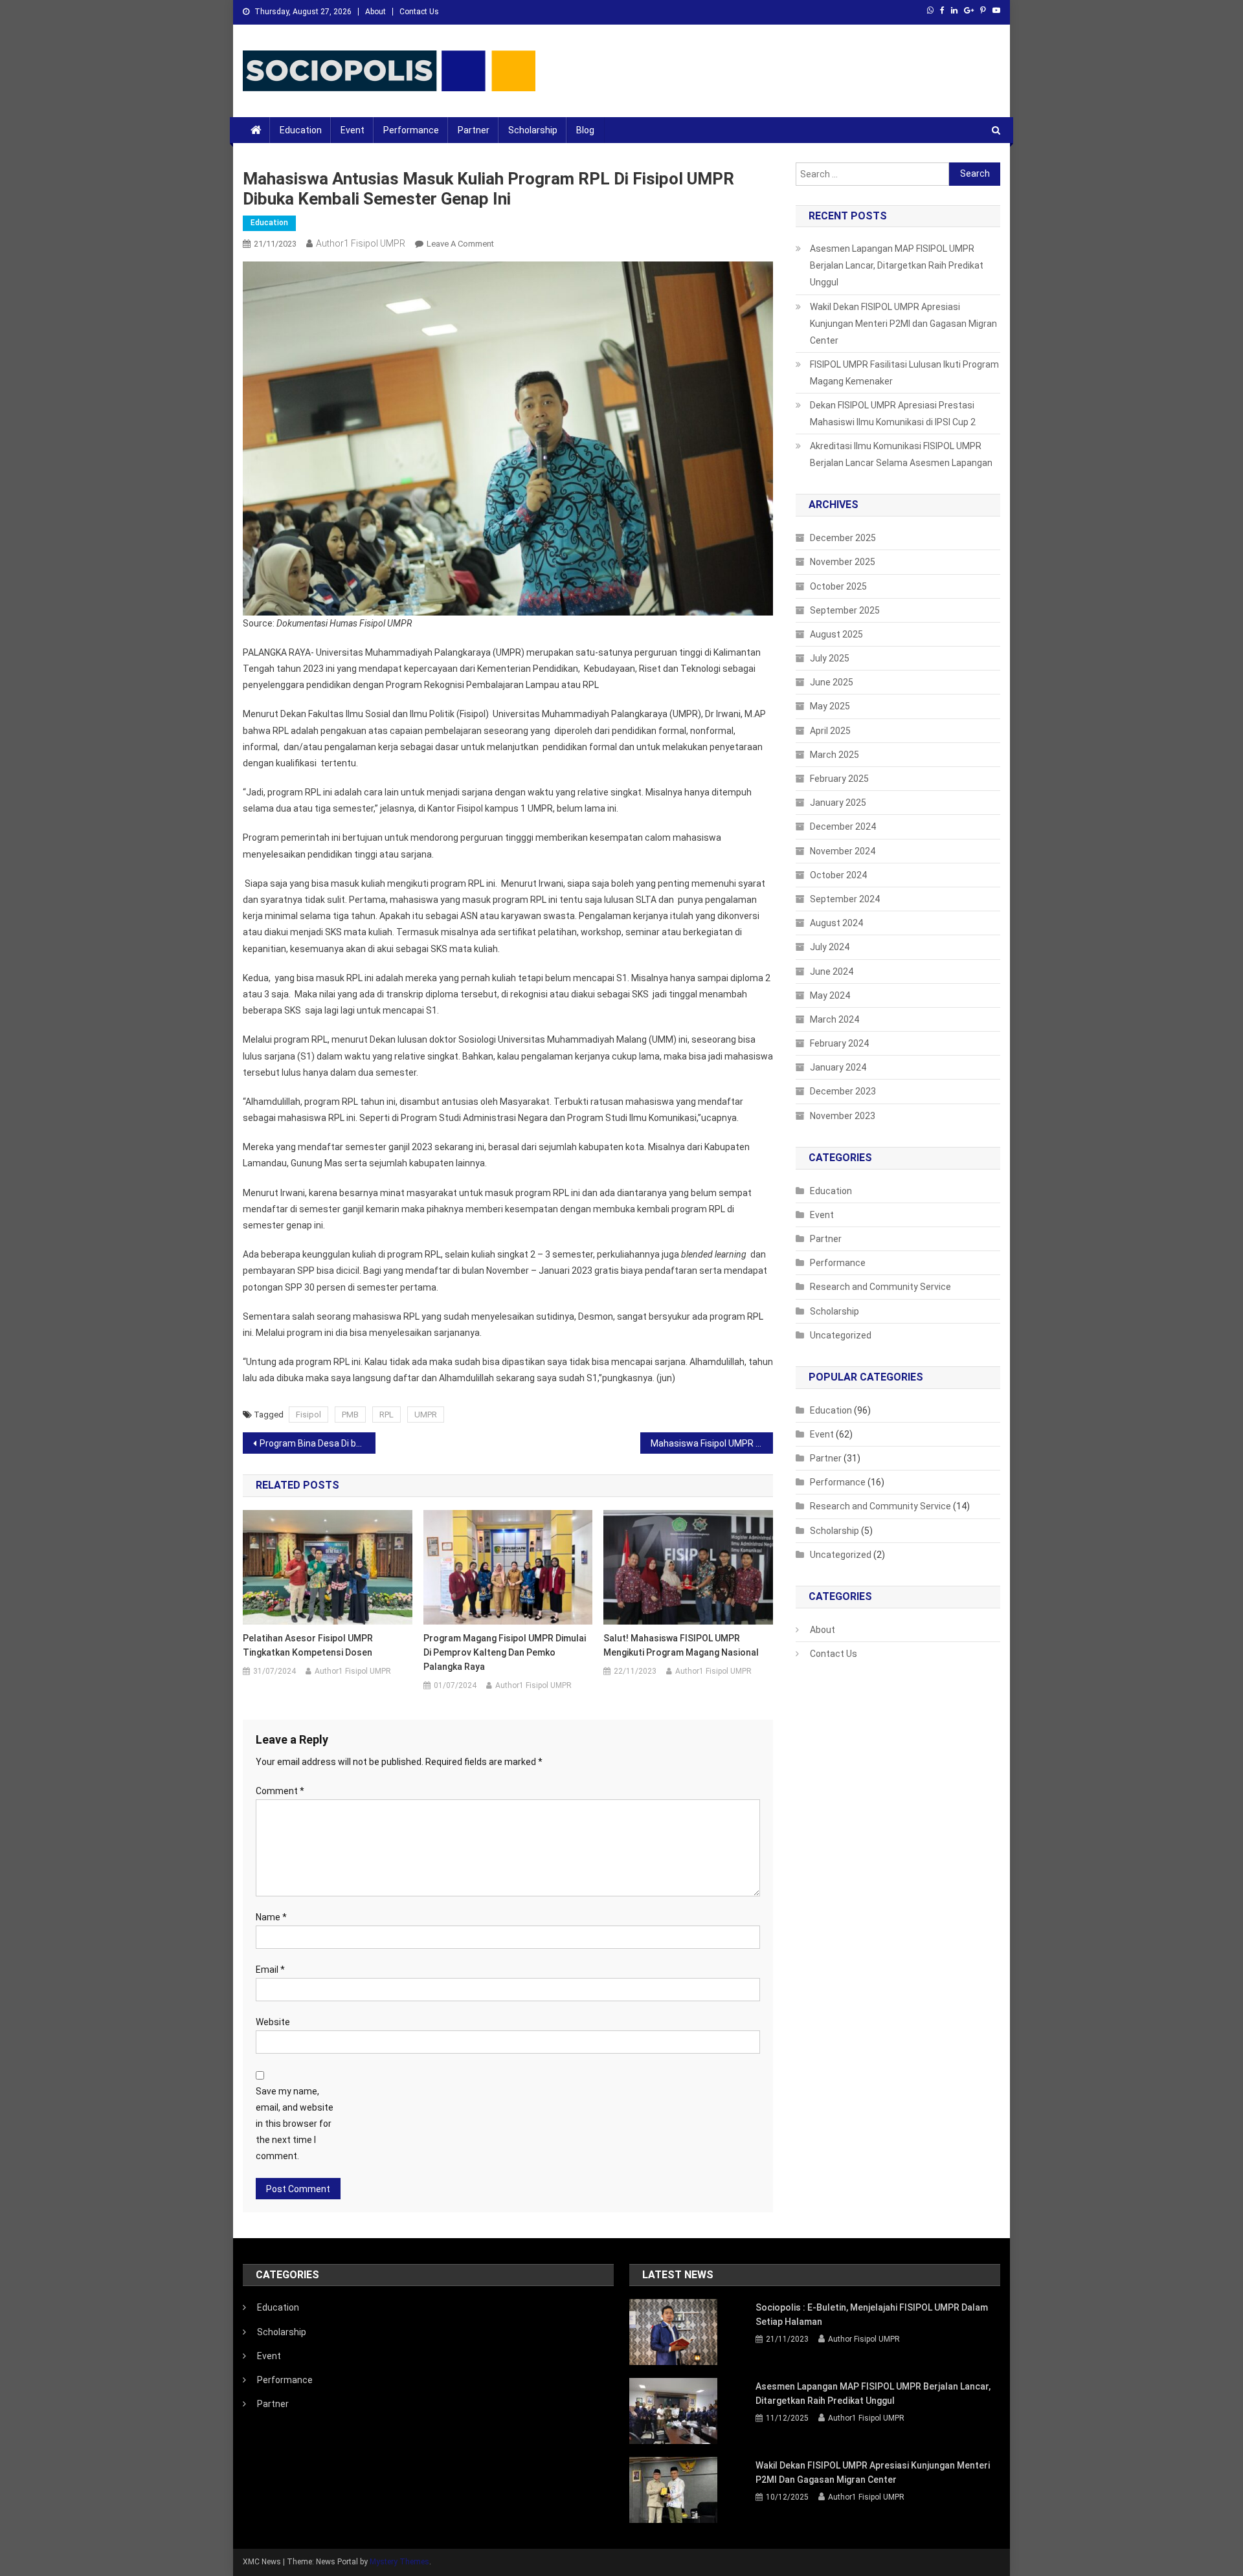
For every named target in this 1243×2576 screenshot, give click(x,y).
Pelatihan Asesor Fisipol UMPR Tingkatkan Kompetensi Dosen (308, 1645)
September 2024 (845, 899)
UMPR (426, 1415)
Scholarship (533, 130)
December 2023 (843, 1091)
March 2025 (834, 755)
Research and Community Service (880, 1287)
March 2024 (834, 1019)
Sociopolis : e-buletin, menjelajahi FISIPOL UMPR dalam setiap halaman (872, 2315)
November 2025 (843, 562)
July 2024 (830, 947)
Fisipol (308, 1415)
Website (273, 2022)
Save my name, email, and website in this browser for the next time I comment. (295, 2124)
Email (270, 1970)
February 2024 (839, 1043)
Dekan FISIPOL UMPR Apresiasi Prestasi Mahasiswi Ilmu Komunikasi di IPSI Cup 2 (893, 414)
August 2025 (836, 634)
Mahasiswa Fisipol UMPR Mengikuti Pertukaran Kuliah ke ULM (712, 1443)
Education (301, 130)
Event (353, 130)
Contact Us (419, 12)
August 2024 (836, 923)
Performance (411, 130)
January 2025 (838, 803)
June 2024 (832, 972)
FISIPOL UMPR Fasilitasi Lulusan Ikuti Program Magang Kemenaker (904, 373)
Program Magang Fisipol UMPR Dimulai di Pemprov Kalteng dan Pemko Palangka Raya (505, 1652)
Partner (474, 130)
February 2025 (839, 779)
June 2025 (832, 682)
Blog (585, 130)
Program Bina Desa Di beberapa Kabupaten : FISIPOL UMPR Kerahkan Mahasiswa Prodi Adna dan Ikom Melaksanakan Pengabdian (318, 1443)
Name (271, 1917)
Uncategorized (841, 1335)
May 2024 (830, 995)
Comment (280, 1791)
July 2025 (830, 658)
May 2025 (830, 706)
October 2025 (838, 586)
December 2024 (843, 827)
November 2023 (843, 1116)
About (375, 12)
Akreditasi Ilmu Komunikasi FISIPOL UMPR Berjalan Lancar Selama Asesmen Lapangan (901, 454)
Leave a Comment (460, 244)
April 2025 (830, 731)
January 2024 (838, 1067)
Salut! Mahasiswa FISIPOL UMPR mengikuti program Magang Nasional (681, 1645)
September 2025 (845, 610)
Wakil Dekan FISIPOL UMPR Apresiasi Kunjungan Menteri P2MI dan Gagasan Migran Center (903, 324)
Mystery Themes (399, 2562)
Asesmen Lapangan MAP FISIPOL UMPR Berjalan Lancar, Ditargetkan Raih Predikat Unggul (897, 265)
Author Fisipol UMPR (864, 2339)
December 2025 (843, 538)
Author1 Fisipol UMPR (361, 243)
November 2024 (843, 851)
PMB (350, 1415)
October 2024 (838, 875)
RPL (386, 1415)
